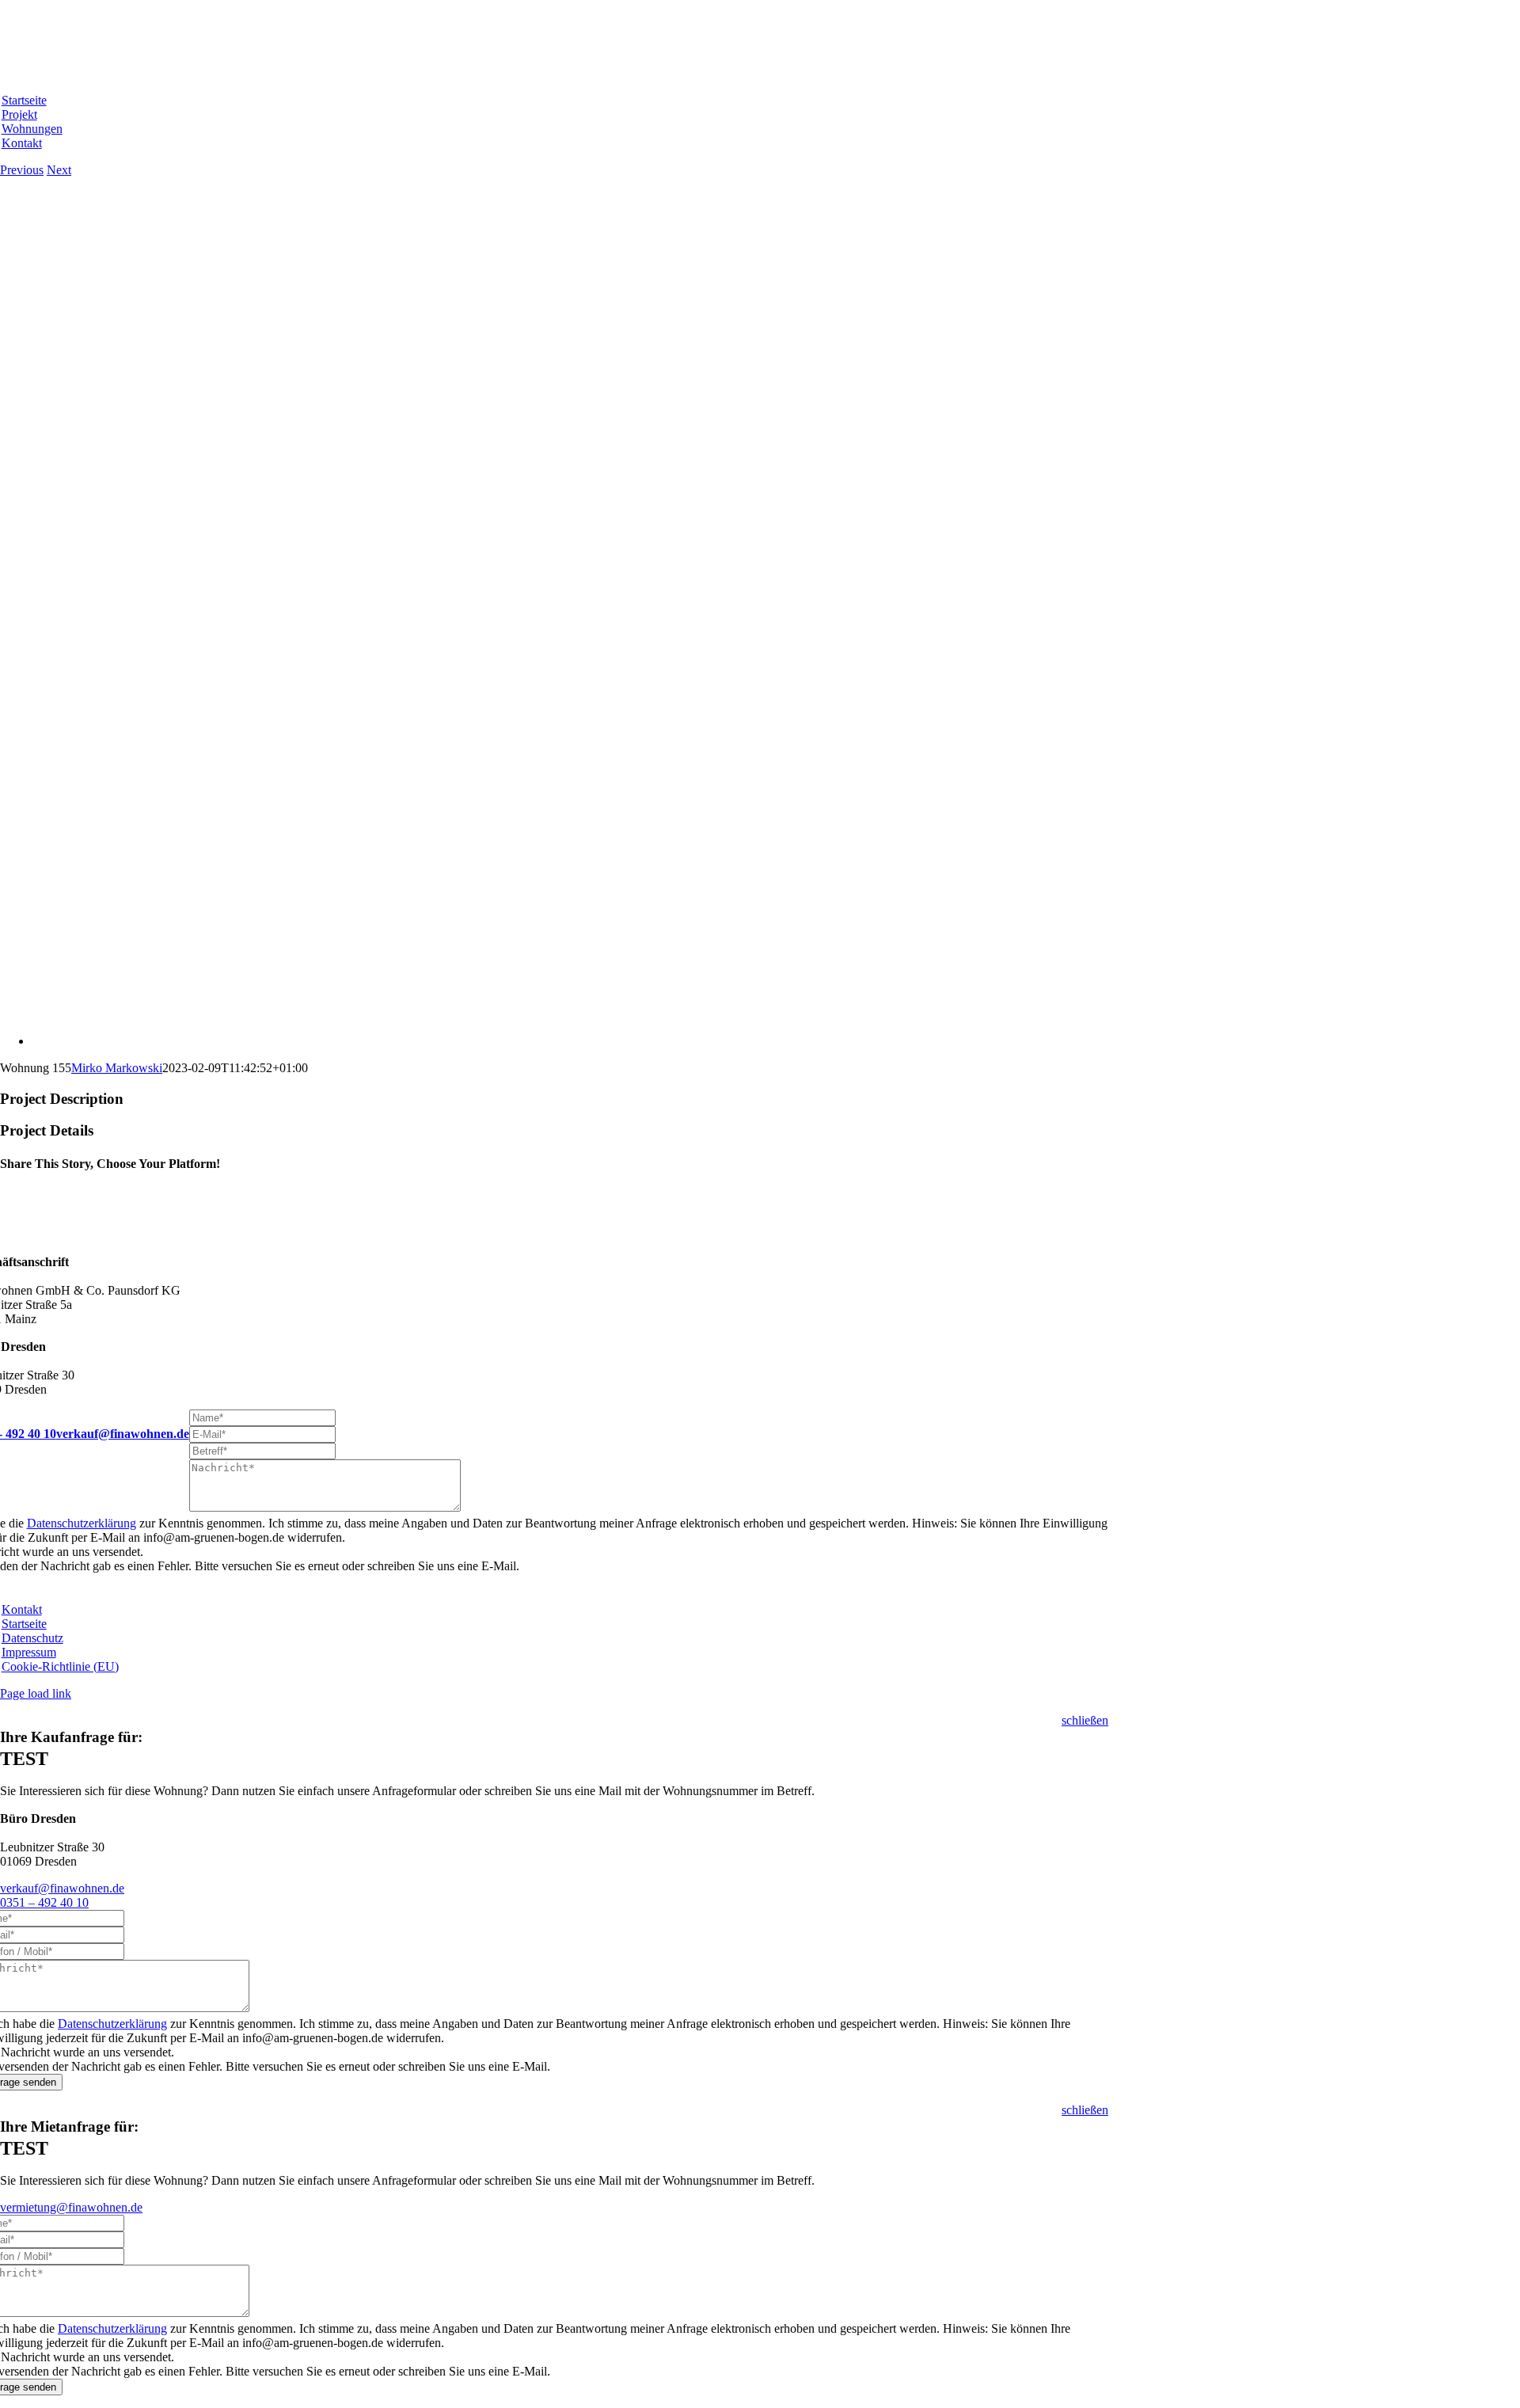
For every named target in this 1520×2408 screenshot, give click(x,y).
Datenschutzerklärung (82, 1523)
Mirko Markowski (117, 1068)
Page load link (36, 1693)
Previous (22, 170)
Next (59, 170)
